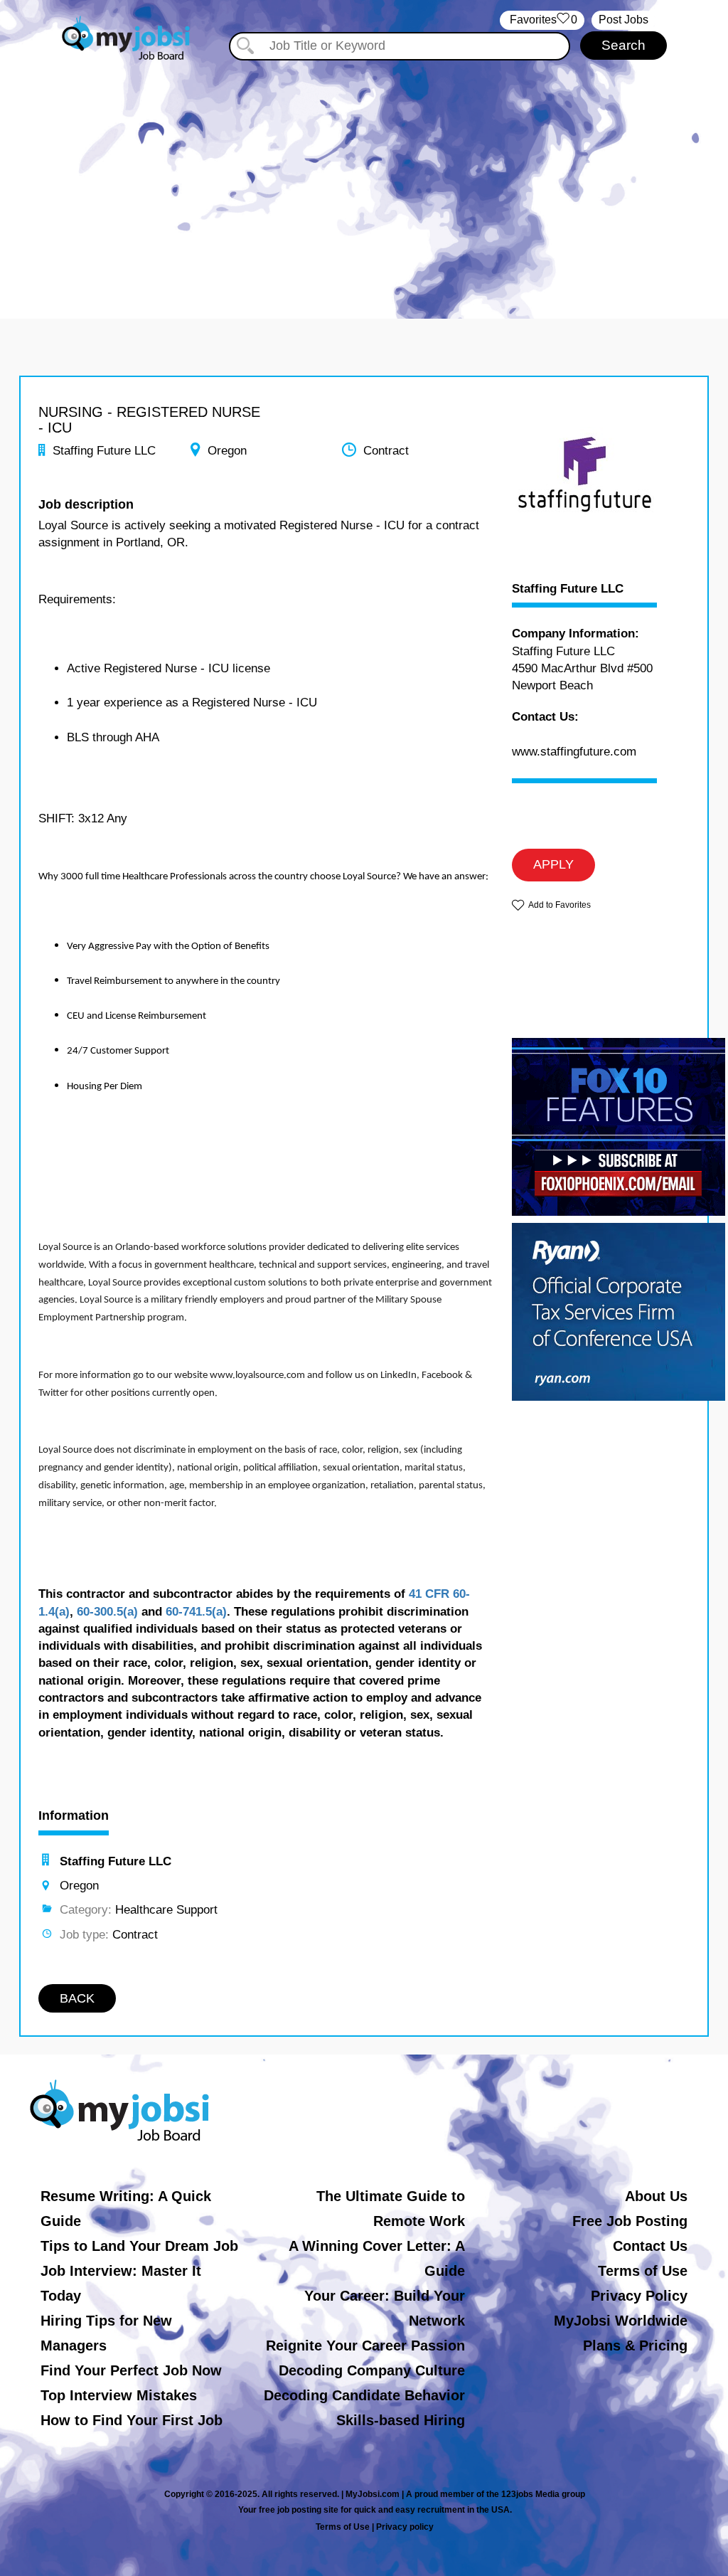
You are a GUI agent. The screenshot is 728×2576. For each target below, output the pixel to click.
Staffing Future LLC (568, 589)
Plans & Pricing (635, 2346)
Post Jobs (623, 20)
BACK (77, 1998)
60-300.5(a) (107, 1612)
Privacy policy (405, 2527)
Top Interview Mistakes (119, 2395)
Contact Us (650, 2246)
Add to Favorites (560, 905)
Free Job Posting (630, 2221)
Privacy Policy (639, 2296)
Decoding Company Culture (372, 2370)
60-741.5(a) (196, 1612)
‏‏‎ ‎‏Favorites (542, 20)
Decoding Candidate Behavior (364, 2395)
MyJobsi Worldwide (621, 2321)
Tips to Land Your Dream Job (139, 2246)
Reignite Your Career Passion (365, 2346)
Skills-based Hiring (401, 2420)
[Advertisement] (364, 184)
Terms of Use (643, 2271)
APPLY (553, 864)
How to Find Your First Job (132, 2420)
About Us (656, 2196)
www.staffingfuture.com (574, 752)
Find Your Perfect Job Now (131, 2370)
